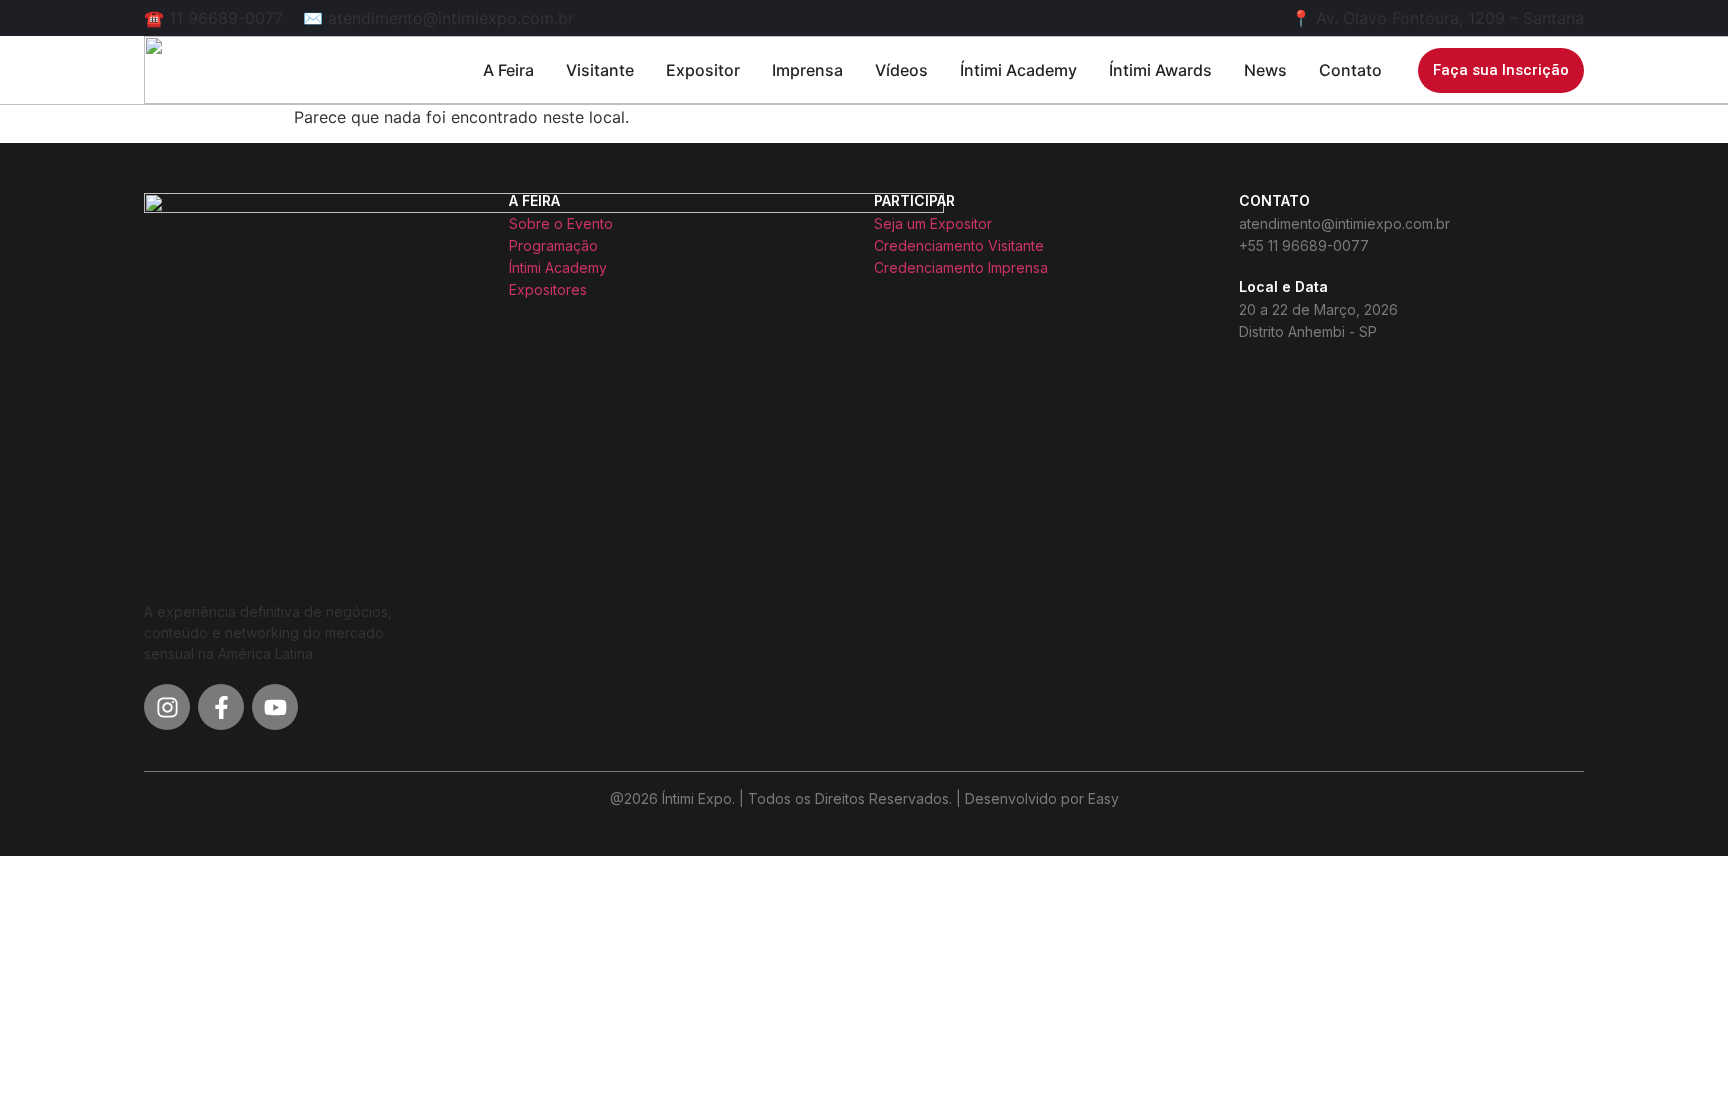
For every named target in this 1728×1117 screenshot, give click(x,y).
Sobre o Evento (561, 223)
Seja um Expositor (933, 223)
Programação (553, 245)
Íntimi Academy (558, 267)
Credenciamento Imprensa (961, 267)
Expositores (548, 289)
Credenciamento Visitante (959, 245)
